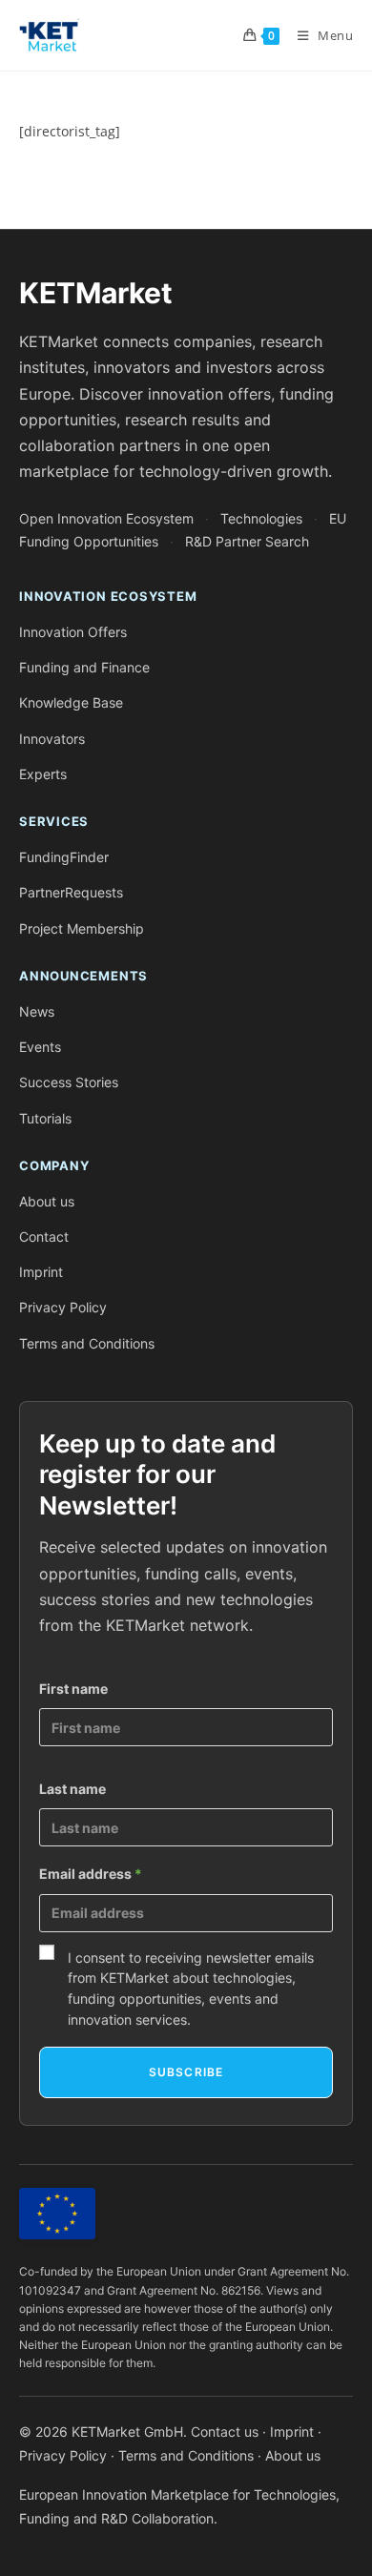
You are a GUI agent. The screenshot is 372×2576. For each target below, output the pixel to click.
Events (40, 1047)
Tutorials (45, 1118)
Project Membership (82, 928)
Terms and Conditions (87, 1343)
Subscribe (186, 2072)
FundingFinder (64, 857)
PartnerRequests (71, 892)
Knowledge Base (71, 702)
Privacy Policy (63, 1307)
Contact (44, 1236)
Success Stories (69, 1082)
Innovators (52, 739)
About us (47, 1201)
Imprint (41, 1272)
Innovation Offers (73, 632)
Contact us (225, 2432)
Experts (43, 774)
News (37, 1011)
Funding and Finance (84, 667)
